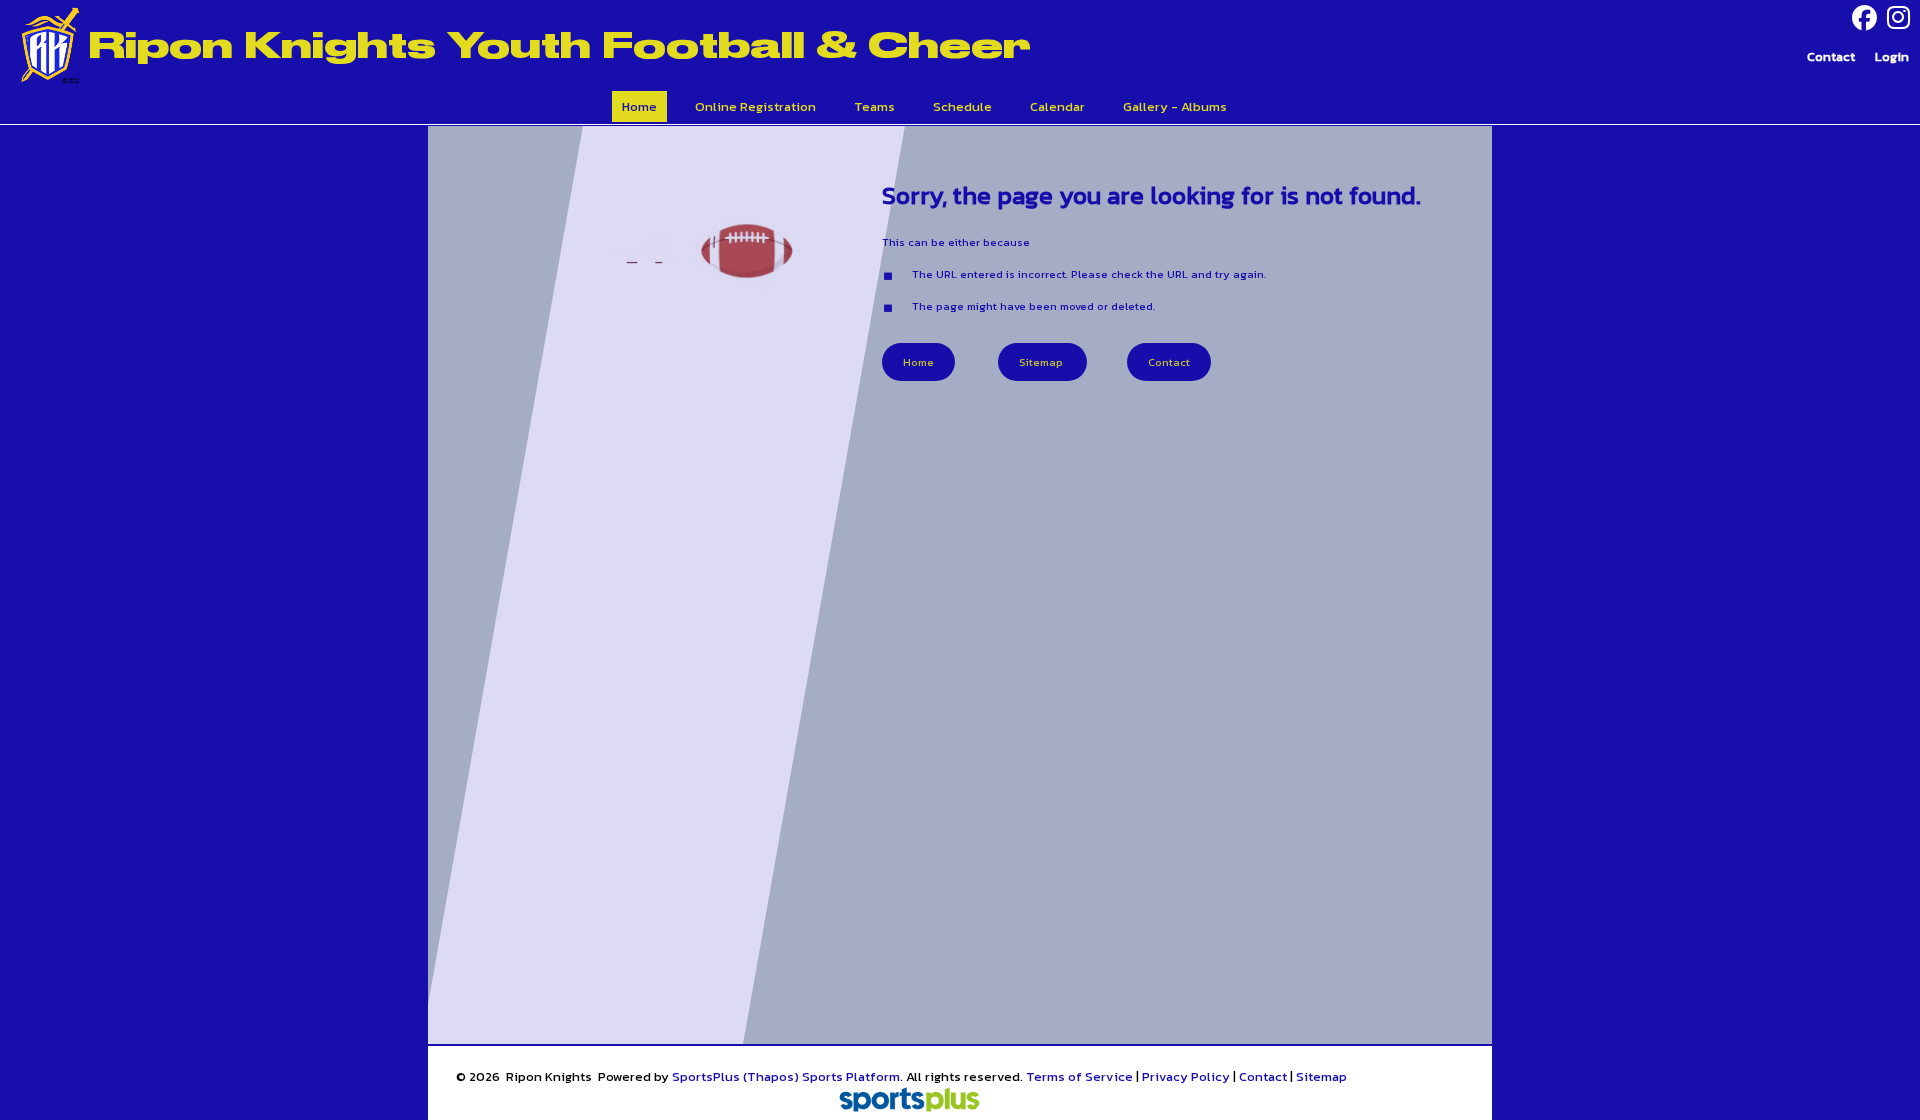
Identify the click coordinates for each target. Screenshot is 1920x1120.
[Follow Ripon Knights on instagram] (1903, 18)
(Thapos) (771, 1076)
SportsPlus (706, 1076)
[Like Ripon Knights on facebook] (1864, 18)
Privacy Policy (1186, 1076)
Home (918, 362)
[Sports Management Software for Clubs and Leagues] (901, 1101)
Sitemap (1321, 1076)
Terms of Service (1079, 1076)
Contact (1263, 1076)
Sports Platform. (852, 1076)
